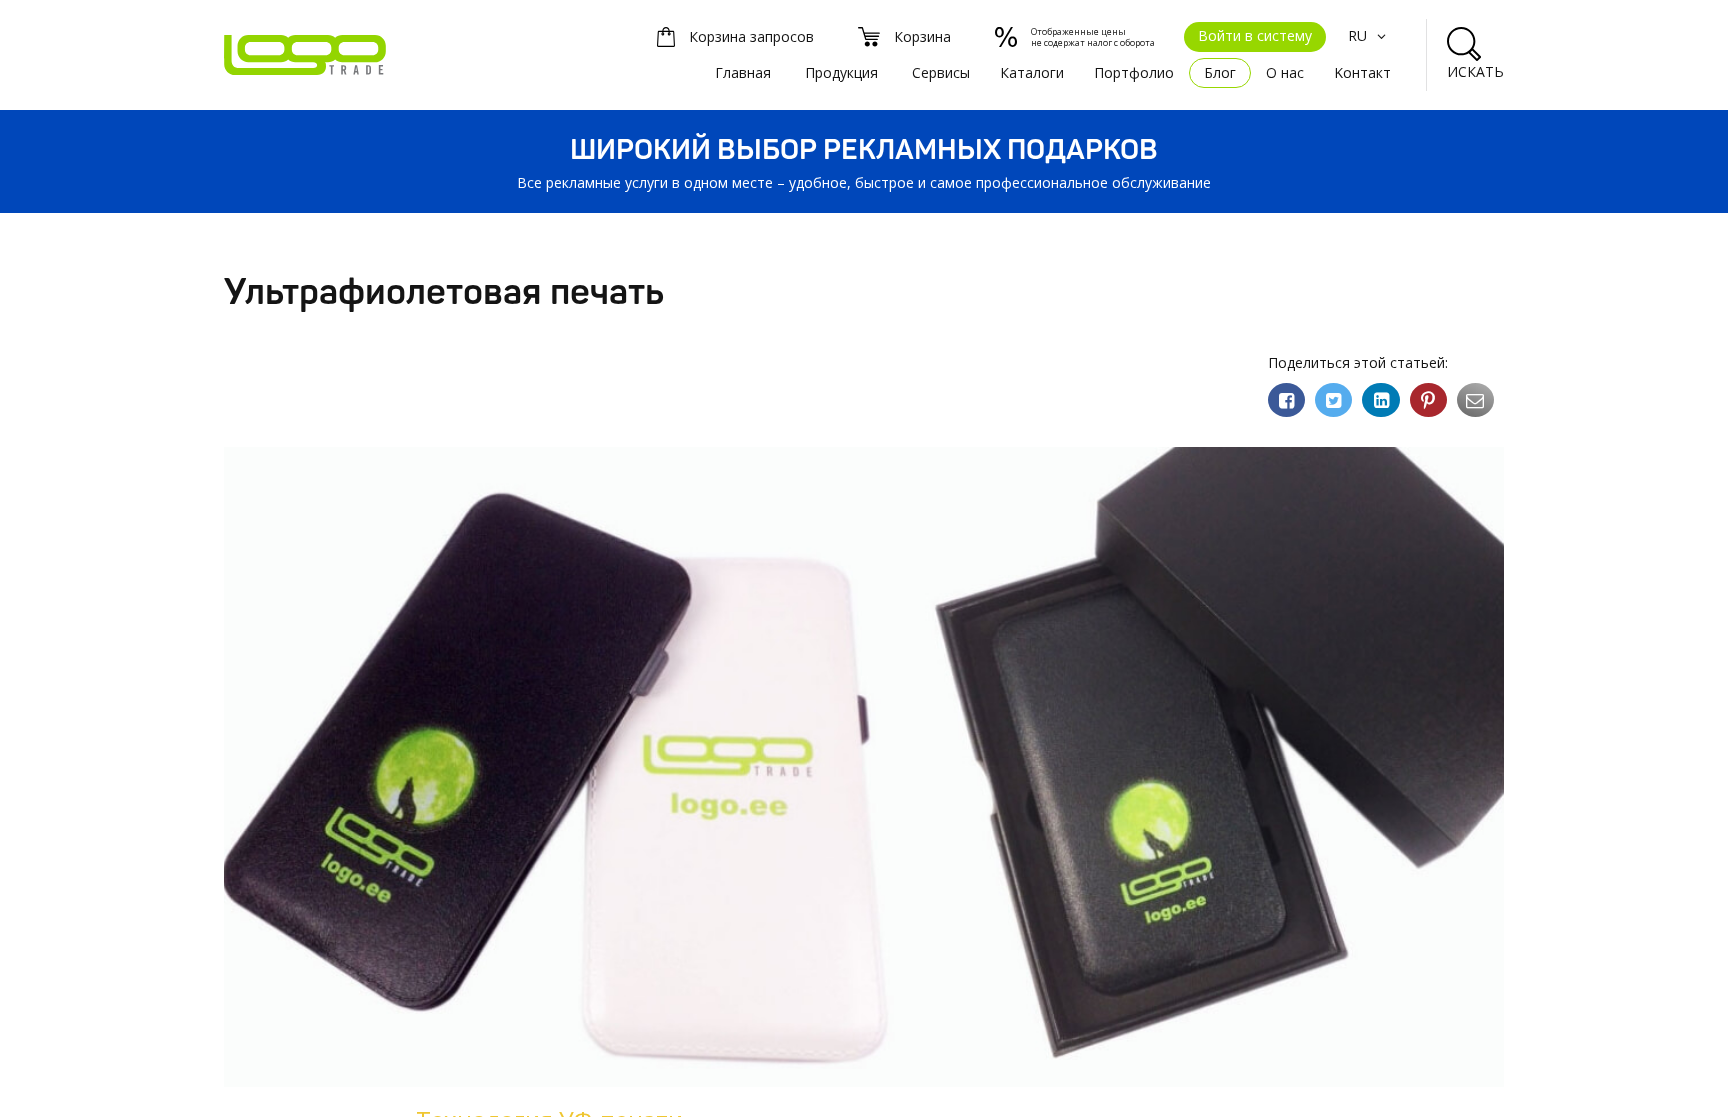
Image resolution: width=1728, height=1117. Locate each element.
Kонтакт (1362, 72)
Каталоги (1032, 72)
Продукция (841, 72)
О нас (1285, 72)
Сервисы (941, 72)
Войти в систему (1255, 35)
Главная (743, 72)
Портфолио (1134, 72)
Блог (1220, 72)
